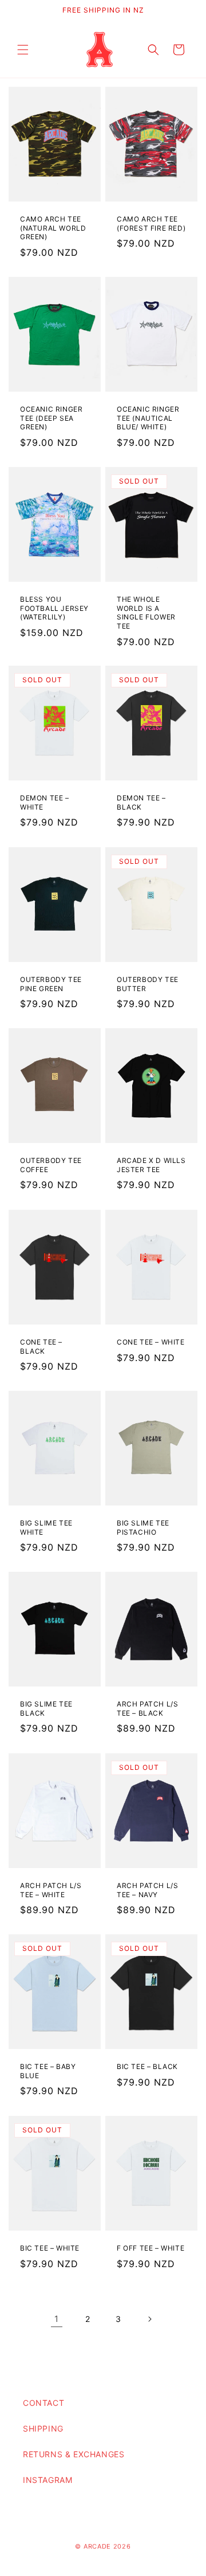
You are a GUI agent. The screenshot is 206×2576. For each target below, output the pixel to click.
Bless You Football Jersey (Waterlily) (54, 608)
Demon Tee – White (45, 802)
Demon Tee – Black (141, 802)
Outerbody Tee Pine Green (51, 984)
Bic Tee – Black (147, 2067)
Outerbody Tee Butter (148, 984)
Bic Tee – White (50, 2248)
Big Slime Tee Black (46, 1709)
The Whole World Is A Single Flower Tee (146, 613)
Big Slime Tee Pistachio (143, 1528)
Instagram (47, 2480)
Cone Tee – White (151, 1342)
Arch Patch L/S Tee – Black (147, 1709)
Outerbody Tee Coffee (51, 1165)
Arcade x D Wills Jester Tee (151, 1165)
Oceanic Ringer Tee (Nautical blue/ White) (148, 418)
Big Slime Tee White (46, 1528)
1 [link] (57, 2319)
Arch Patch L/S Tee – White (51, 1890)
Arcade (98, 2546)
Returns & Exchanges (74, 2454)
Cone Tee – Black (41, 1347)
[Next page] (149, 2319)
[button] (23, 50)
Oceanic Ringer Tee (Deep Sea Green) (51, 418)
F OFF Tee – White (150, 2248)
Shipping (43, 2428)
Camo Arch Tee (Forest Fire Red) (151, 224)
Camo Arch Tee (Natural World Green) (53, 228)
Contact (43, 2403)
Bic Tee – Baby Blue (48, 2072)
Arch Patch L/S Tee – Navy (147, 1890)
